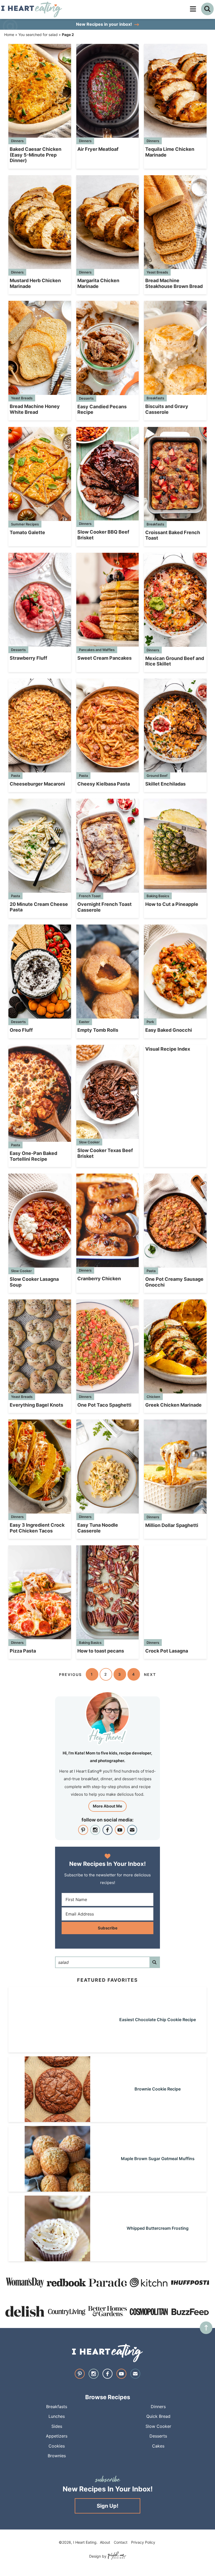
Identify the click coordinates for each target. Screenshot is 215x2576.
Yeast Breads (157, 272)
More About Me (107, 1806)
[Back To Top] (206, 2328)
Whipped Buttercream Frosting (158, 2228)
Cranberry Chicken (99, 1279)
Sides (57, 2426)
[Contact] (132, 1830)
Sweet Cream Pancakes (104, 658)
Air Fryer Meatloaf (98, 149)
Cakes (158, 2446)
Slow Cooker (89, 1142)
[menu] (193, 9)
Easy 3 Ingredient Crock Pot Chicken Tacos (37, 1528)
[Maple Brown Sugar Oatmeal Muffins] (57, 2189)
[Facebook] (107, 1830)
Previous (70, 1674)
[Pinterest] (83, 1830)
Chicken (153, 1397)
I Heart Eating (41, 9)
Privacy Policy (143, 2542)
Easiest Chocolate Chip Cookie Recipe (158, 2020)
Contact (121, 2542)
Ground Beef (157, 776)
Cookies (57, 2446)
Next (150, 1674)
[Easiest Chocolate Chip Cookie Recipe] (57, 2050)
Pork (150, 1022)
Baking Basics (158, 896)
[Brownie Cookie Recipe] (57, 2120)
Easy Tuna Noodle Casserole (98, 1528)
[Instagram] (95, 1830)
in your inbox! (104, 24)
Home (9, 35)
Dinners (17, 141)
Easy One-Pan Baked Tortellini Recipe (33, 1156)
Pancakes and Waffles (97, 650)
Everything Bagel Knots (36, 1405)
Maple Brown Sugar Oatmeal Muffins (158, 2159)
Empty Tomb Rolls (98, 1030)
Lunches (57, 2416)
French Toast (90, 896)
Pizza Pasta (23, 1651)
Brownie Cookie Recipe (158, 2089)
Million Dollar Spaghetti (172, 1525)
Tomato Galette (27, 532)
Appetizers (57, 2436)
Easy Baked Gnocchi (169, 1030)
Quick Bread (158, 2416)
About (105, 2542)
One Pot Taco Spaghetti (104, 1405)
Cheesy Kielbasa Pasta (104, 784)
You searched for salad (38, 35)
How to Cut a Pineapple (172, 904)
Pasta (15, 776)
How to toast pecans (101, 1651)
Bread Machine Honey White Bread (35, 409)
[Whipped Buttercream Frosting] (57, 2259)
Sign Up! (107, 2506)
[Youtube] (120, 1830)
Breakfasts (155, 398)
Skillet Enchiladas (165, 784)
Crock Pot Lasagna (167, 1651)
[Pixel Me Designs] (116, 2556)
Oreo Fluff (21, 1030)
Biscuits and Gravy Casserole (167, 409)
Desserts (86, 398)
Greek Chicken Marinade (173, 1405)
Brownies (57, 2456)
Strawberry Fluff (28, 658)
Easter (84, 1022)
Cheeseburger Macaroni (37, 784)
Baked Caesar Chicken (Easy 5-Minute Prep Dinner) (36, 155)
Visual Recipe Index (168, 1049)
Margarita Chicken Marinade (98, 283)
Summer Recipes (25, 524)
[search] (207, 9)
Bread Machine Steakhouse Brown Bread (174, 283)
